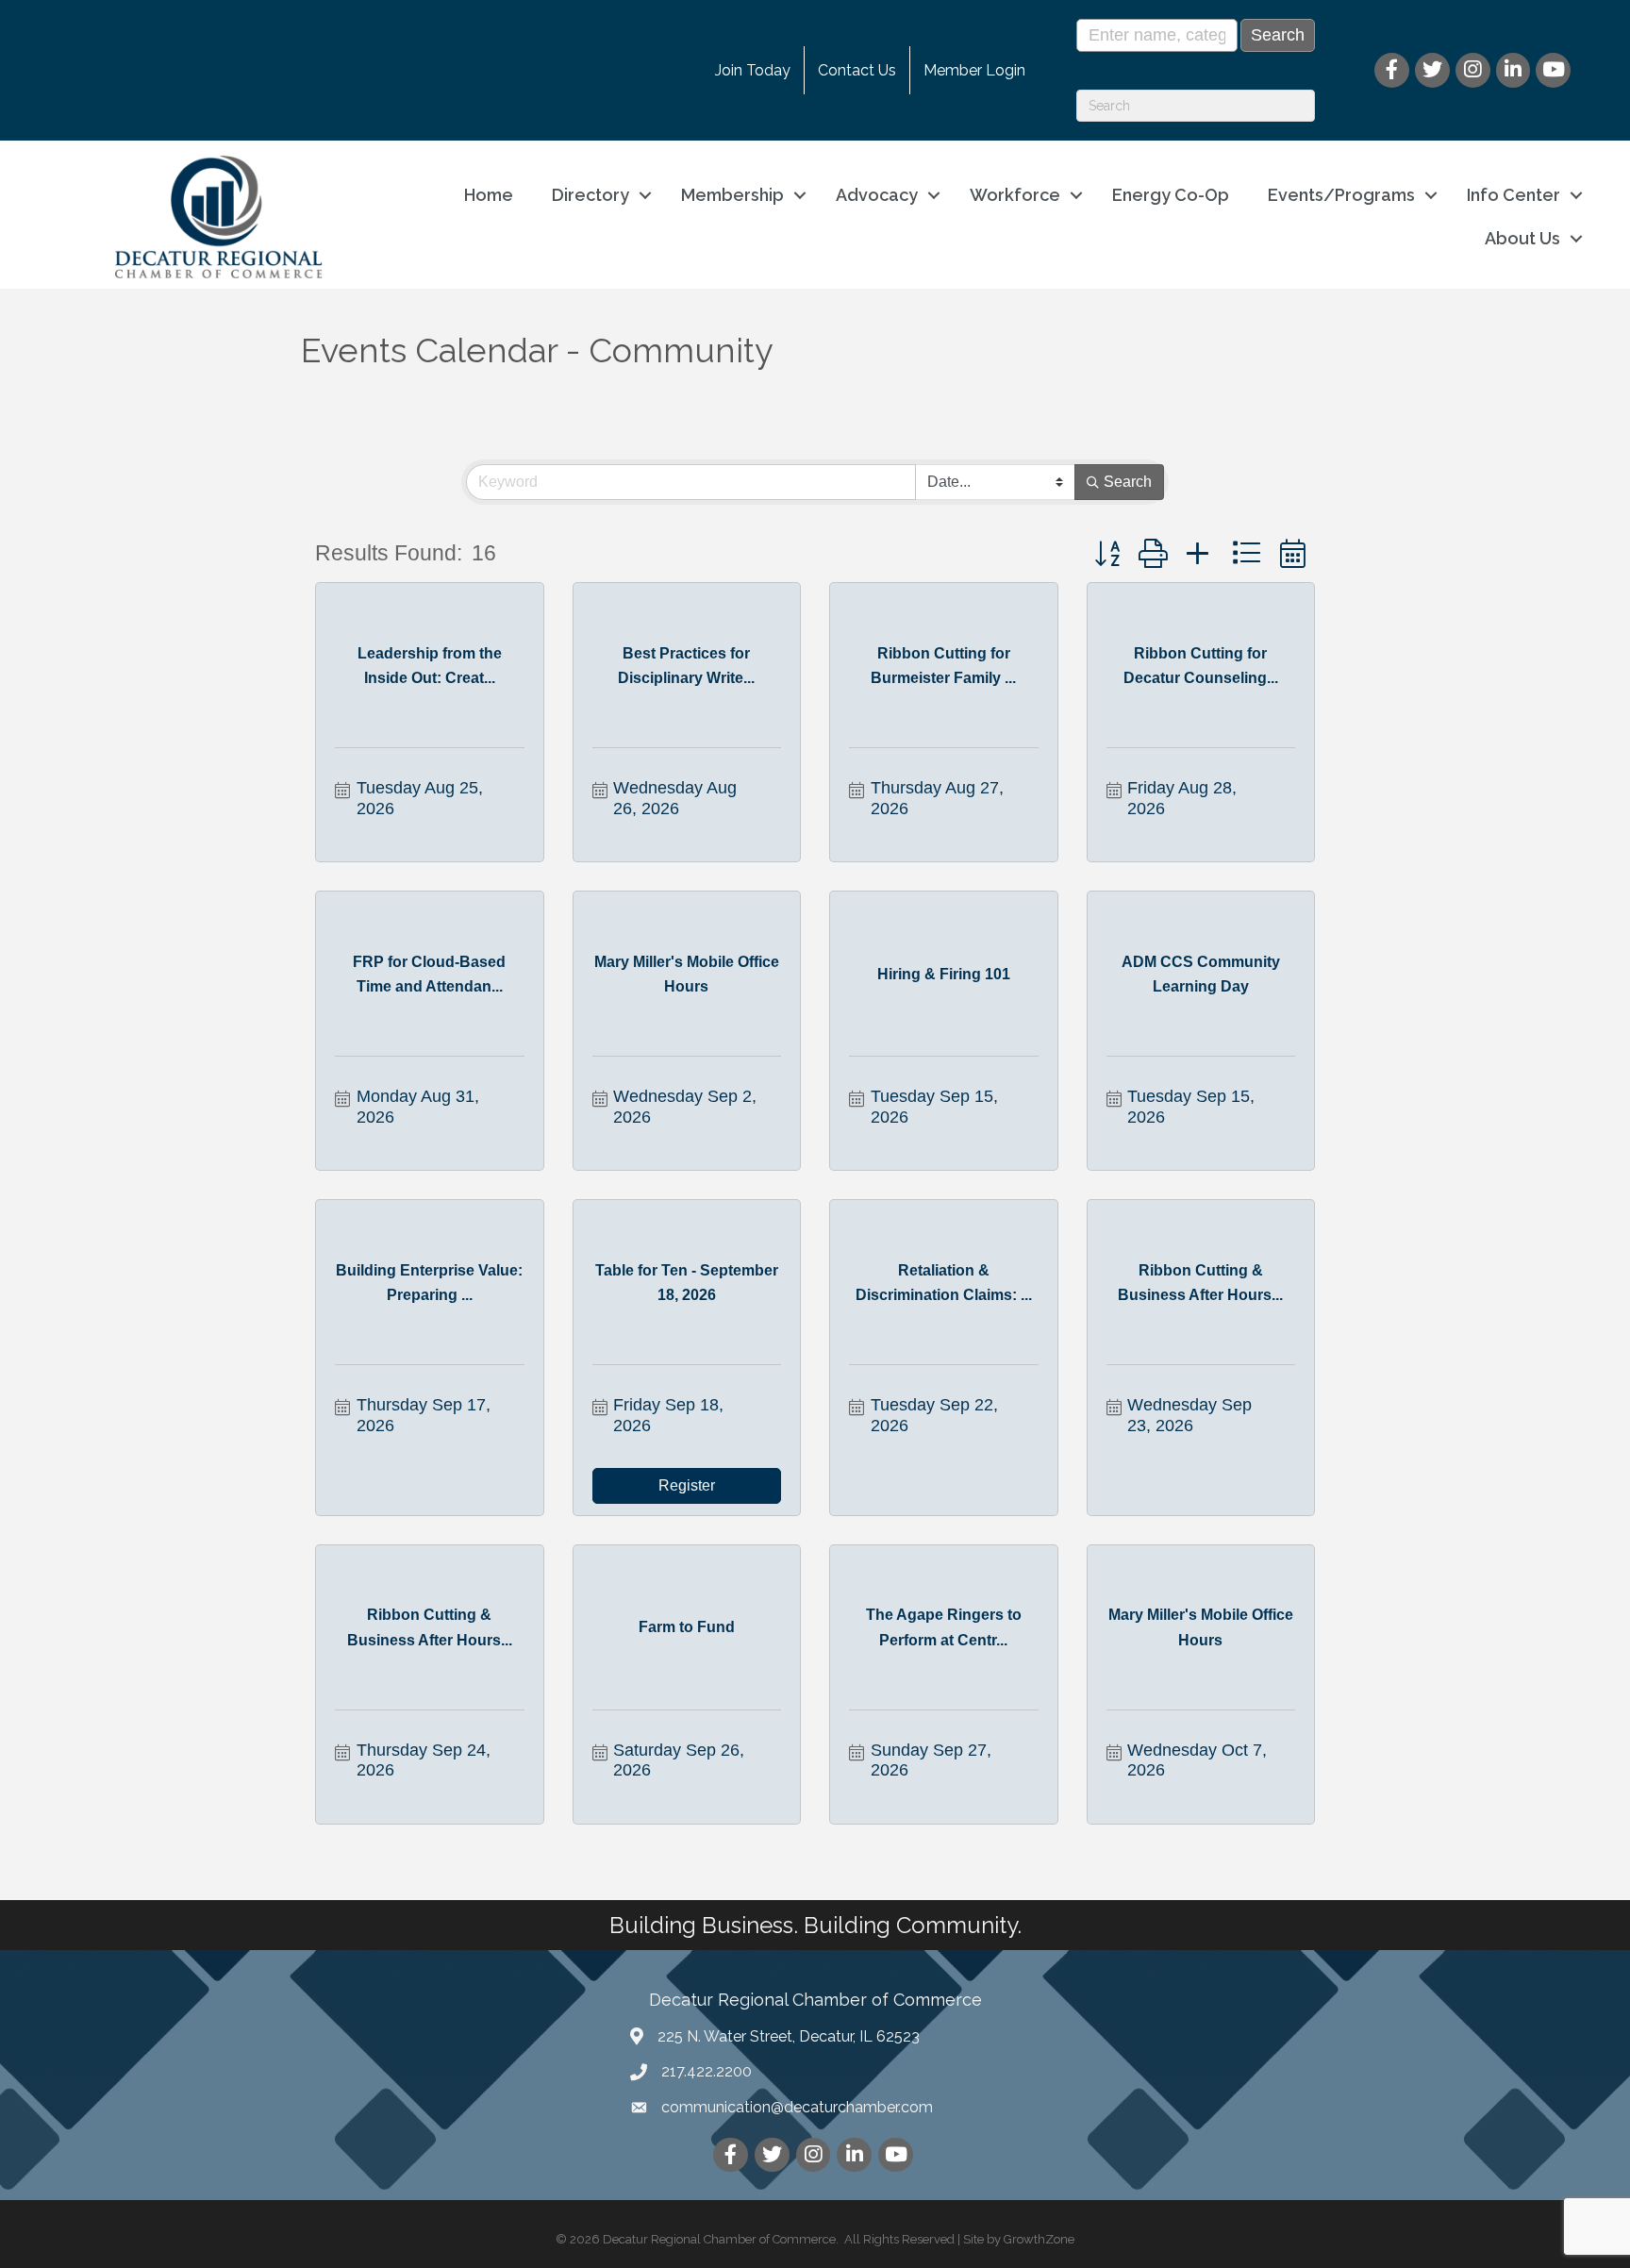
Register (687, 1485)
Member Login (974, 70)
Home (489, 195)
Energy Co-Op (1171, 195)
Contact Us (857, 70)
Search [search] (1128, 482)
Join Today (753, 70)
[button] (1107, 554)
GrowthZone (1039, 2239)
